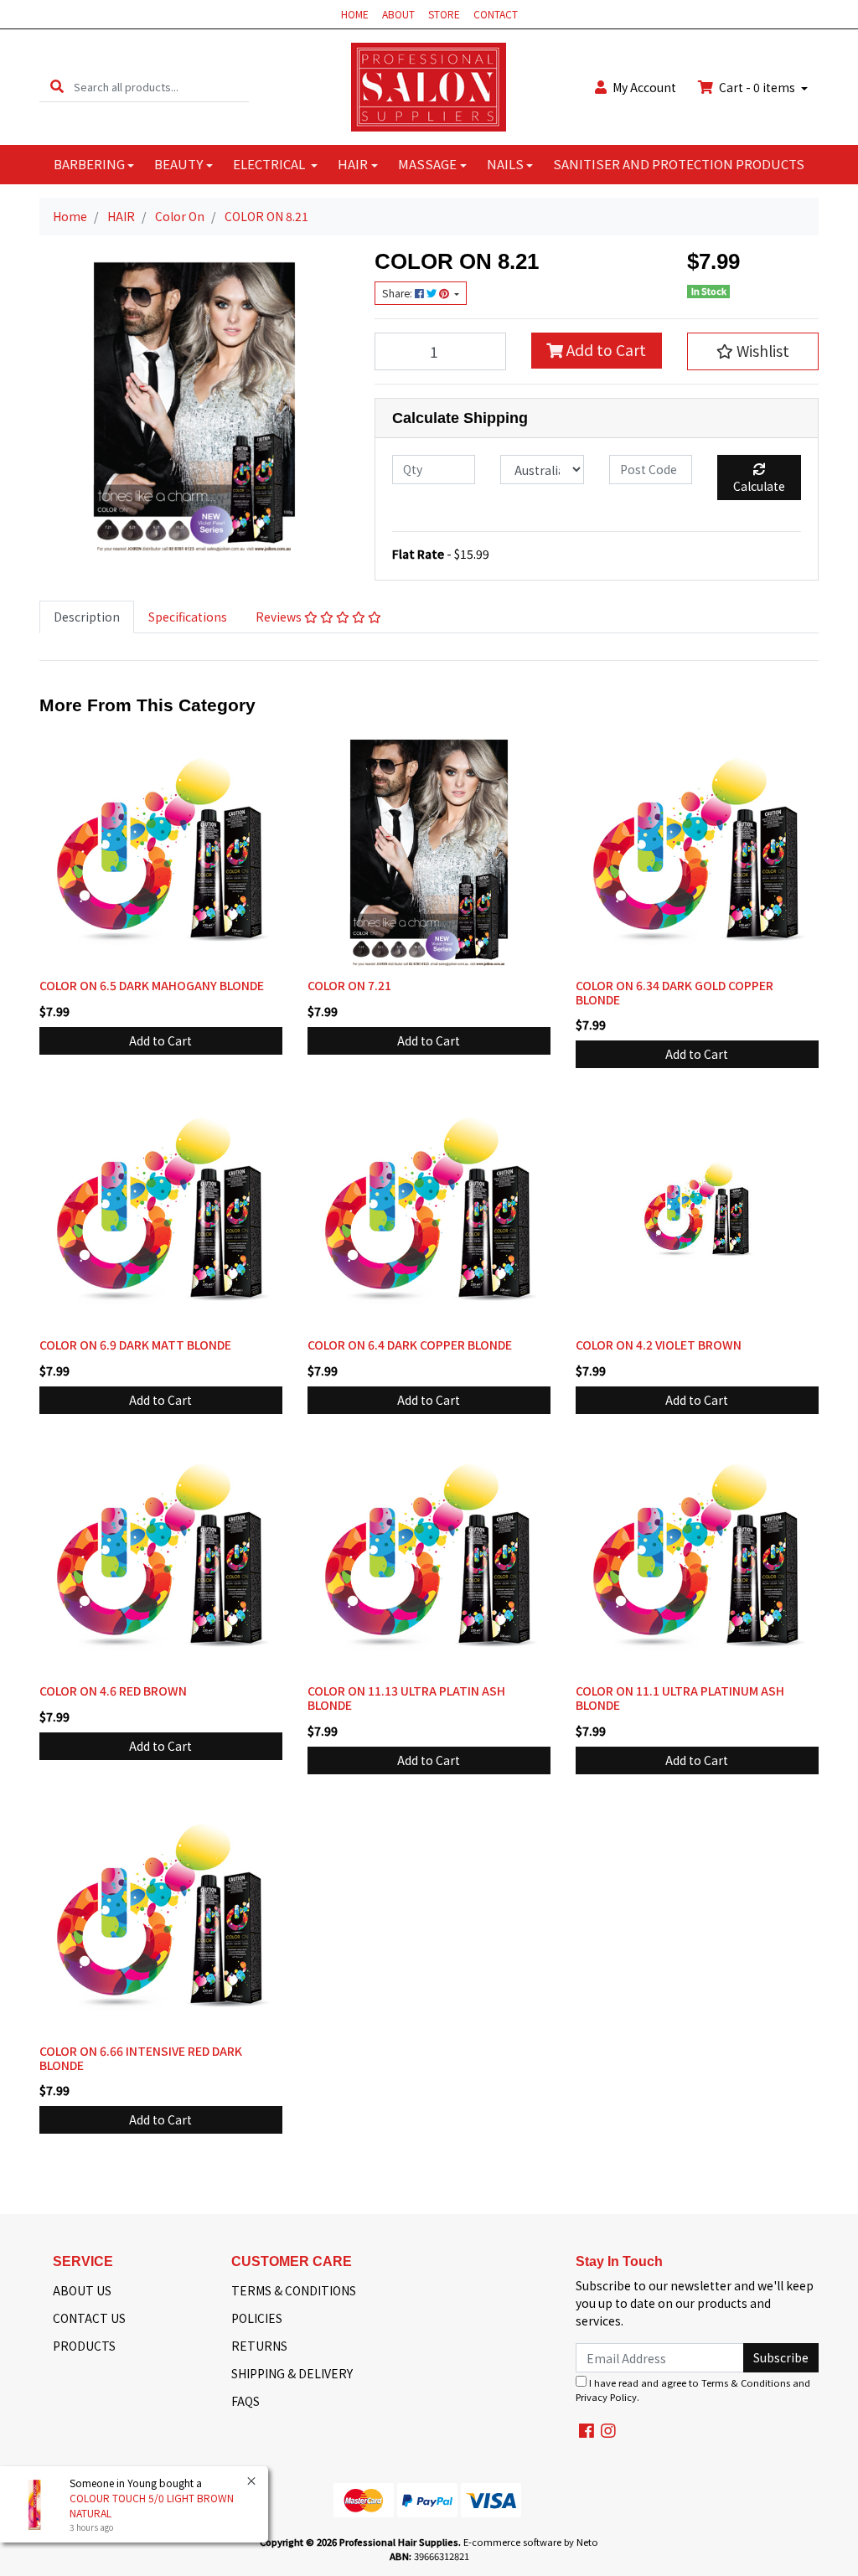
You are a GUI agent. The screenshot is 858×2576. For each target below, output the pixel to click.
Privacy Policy (606, 2397)
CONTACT (496, 14)
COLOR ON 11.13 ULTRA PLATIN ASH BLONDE (406, 1698)
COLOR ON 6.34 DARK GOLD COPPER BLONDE (675, 992)
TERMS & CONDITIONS (294, 2290)
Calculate (759, 486)
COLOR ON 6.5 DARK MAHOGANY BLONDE (152, 985)
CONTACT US (89, 2318)
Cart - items (757, 87)
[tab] (87, 617)
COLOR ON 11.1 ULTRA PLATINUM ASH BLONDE (680, 1698)
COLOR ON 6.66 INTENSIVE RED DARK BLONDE (141, 2058)
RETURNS (259, 2346)
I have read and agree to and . (693, 2390)
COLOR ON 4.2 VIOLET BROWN (659, 1345)
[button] (753, 351)
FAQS (246, 2401)
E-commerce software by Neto (531, 2542)
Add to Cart (605, 350)
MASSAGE (427, 164)
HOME (355, 14)
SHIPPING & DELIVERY (292, 2373)
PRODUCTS (84, 2346)
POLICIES (257, 2318)
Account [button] (644, 87)
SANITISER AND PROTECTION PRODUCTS (679, 164)
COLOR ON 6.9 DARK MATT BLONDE (135, 1345)
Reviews (280, 617)
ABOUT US (82, 2290)
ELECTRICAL (270, 164)
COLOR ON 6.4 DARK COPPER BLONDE (410, 1345)
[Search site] (57, 87)
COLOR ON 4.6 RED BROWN (113, 1691)
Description (87, 617)
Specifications (188, 617)
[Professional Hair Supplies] (429, 85)
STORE (444, 14)
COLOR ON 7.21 (349, 985)
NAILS (505, 164)
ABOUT (398, 14)
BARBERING (89, 164)
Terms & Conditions (746, 2382)
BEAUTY (178, 164)
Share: (398, 293)
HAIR (353, 164)
